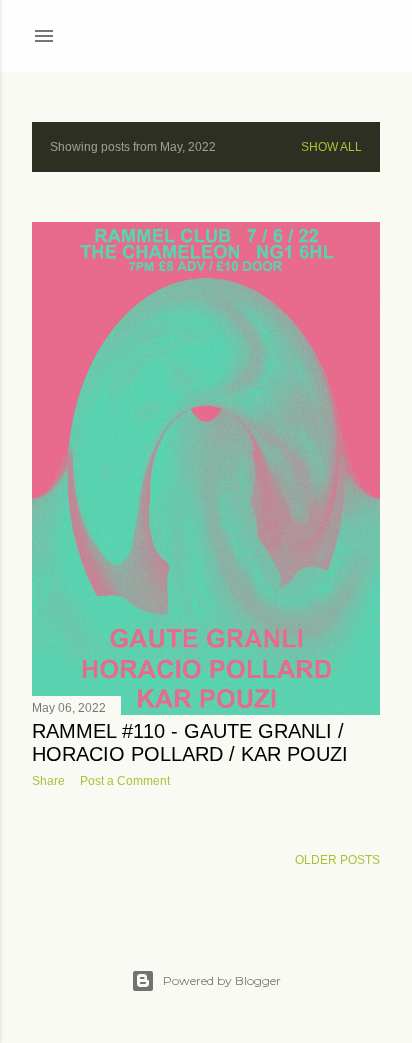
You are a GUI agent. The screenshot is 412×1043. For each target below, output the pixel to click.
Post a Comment (125, 781)
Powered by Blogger (222, 980)
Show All (331, 147)
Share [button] (48, 781)
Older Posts (337, 860)
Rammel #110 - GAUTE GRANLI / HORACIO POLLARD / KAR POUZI (190, 742)
